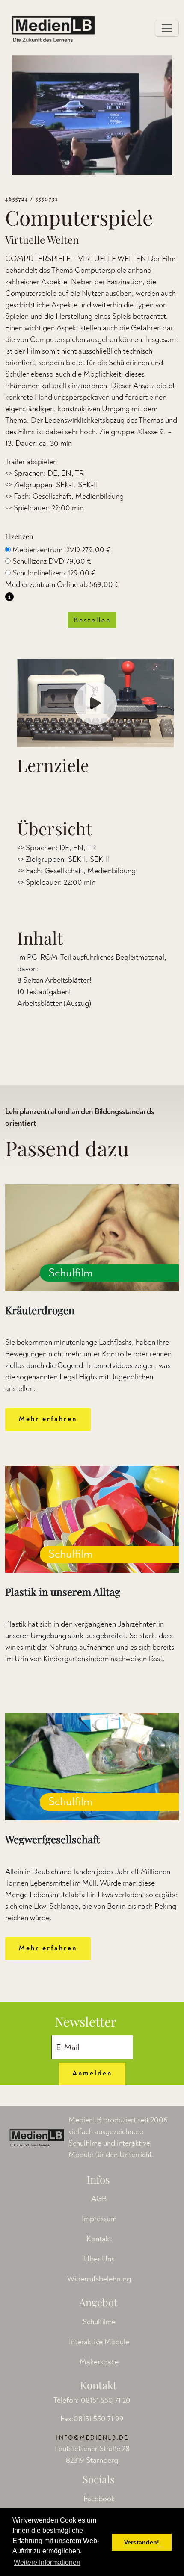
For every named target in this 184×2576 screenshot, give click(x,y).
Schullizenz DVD (52, 561)
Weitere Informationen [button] (47, 2563)
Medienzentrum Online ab (62, 585)
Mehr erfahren (48, 1419)
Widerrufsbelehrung (99, 2279)
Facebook (99, 2499)
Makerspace (99, 2362)
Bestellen (92, 620)
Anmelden (92, 2073)
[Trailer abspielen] (95, 703)
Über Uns (99, 2259)
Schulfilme (99, 2322)
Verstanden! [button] (142, 2542)
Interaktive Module (99, 2342)
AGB (99, 2199)
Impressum (99, 2219)
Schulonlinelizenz (54, 573)
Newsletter (86, 2022)
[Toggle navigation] (167, 28)
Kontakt (99, 2239)
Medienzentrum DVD (62, 550)
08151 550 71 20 (106, 2401)
